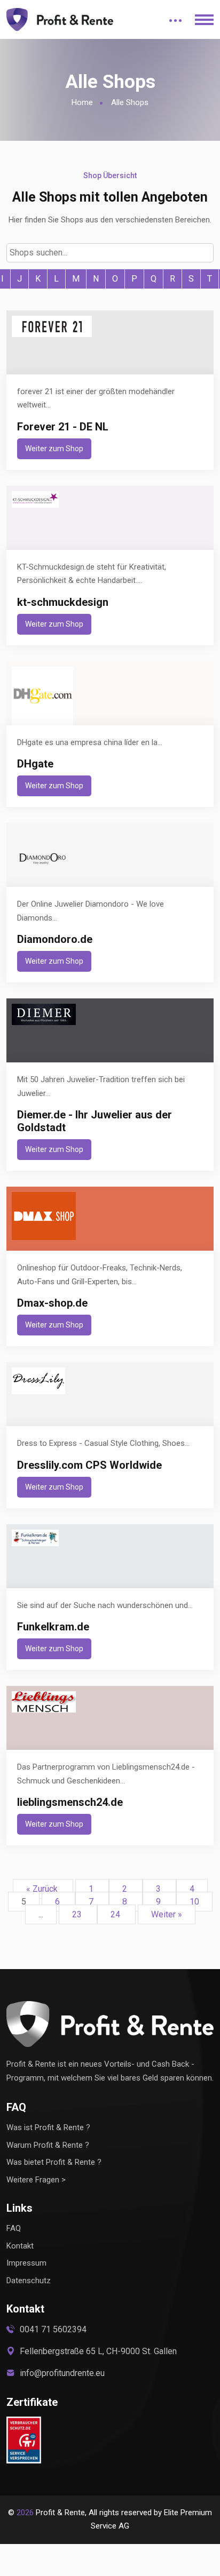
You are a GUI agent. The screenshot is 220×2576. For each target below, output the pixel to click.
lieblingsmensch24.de (70, 1802)
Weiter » (167, 1914)
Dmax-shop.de (52, 1303)
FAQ (14, 2228)
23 (78, 1914)
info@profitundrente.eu (62, 2373)
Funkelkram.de (53, 1627)
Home (82, 102)
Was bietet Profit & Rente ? (54, 2162)
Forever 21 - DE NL (63, 427)
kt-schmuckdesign (63, 602)
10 (194, 1902)
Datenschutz (29, 2281)
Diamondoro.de (55, 939)
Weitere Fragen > (36, 2180)
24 (116, 1914)
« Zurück (43, 1889)
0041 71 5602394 (53, 2329)
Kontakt (20, 2246)
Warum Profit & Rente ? (48, 2145)
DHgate (35, 764)
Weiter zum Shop (54, 449)
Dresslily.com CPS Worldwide (89, 1465)
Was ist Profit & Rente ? (48, 2127)
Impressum (26, 2263)
